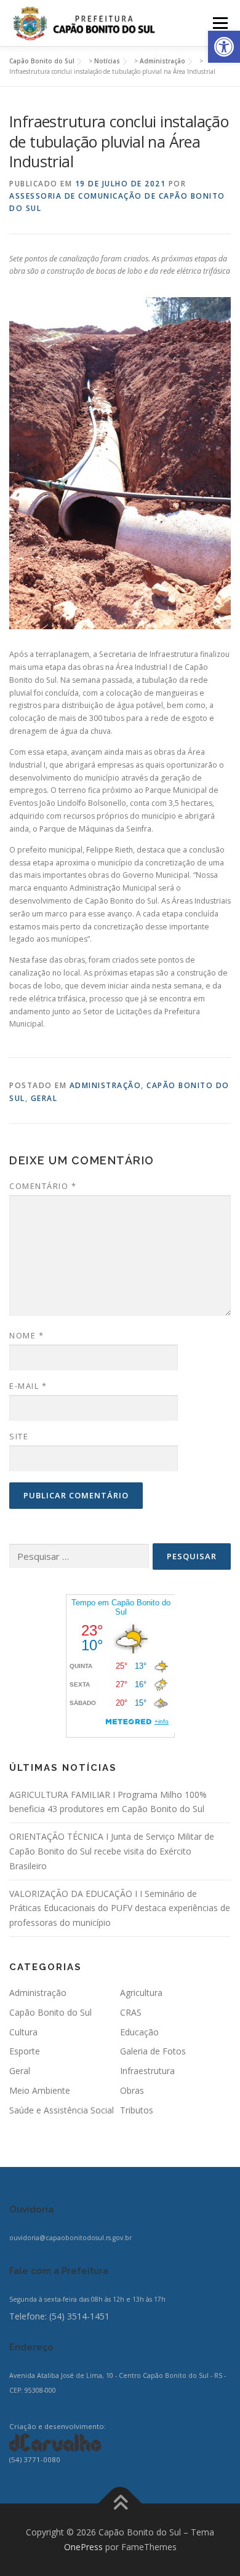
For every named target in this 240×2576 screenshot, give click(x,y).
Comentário (43, 1186)
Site (19, 1436)
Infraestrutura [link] (147, 2071)
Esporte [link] (25, 2051)
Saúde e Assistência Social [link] (62, 2110)
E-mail (28, 1386)
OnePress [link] (83, 2547)
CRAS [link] (131, 2012)
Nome (26, 1335)
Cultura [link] (23, 2032)
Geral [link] (44, 1098)
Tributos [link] (137, 2110)
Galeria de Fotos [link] (153, 2051)
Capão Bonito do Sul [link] (50, 2012)
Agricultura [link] (141, 1993)
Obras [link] (132, 2090)
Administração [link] (106, 1085)
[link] (224, 47)
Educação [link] (139, 2032)
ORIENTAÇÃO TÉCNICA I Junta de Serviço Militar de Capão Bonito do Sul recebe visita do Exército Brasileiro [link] (112, 1851)
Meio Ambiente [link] (40, 2090)
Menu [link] (219, 23)
